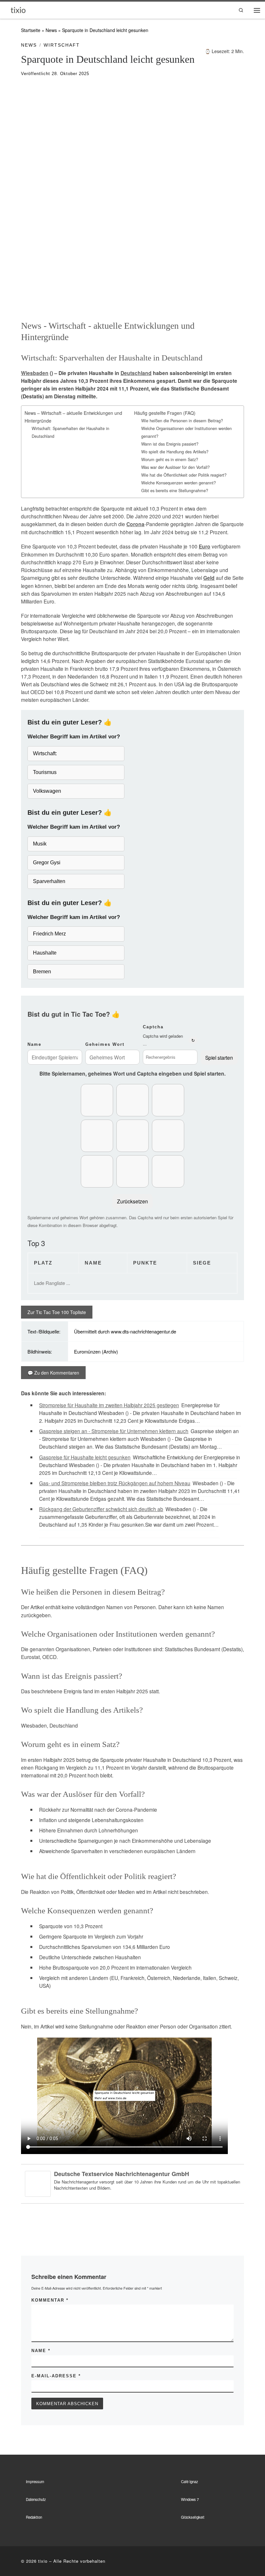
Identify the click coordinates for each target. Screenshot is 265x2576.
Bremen (42, 972)
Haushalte (45, 953)
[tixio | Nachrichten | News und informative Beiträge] (18, 10)
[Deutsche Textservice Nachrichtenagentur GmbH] (38, 2183)
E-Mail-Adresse (56, 2376)
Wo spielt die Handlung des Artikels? (175, 452)
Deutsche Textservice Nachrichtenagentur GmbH (122, 2174)
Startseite (31, 30)
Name (34, 1044)
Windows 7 (190, 2499)
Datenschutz (36, 2499)
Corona (135, 524)
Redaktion (34, 2517)
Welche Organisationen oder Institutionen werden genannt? (186, 432)
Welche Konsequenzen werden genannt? (179, 483)
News (51, 30)
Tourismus (45, 772)
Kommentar (50, 2300)
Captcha (153, 1027)
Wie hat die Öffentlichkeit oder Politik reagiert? (184, 475)
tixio (43, 2561)
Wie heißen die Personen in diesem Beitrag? (182, 421)
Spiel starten (219, 1057)
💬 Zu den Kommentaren (53, 1373)
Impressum (35, 2482)
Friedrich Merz (49, 934)
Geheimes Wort (105, 1044)
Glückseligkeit (193, 2517)
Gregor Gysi (47, 862)
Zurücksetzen (132, 1201)
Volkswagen (47, 791)
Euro (205, 547)
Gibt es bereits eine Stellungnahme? (175, 491)
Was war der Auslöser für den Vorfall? (175, 467)
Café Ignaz (190, 2482)
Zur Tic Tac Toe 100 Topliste (57, 1312)
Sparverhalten (49, 881)
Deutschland (136, 373)
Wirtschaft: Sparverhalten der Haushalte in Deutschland (70, 432)
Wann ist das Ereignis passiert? (170, 444)
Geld (209, 578)
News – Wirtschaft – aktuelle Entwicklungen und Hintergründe (73, 417)
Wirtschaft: (45, 753)
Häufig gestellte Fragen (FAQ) (165, 413)
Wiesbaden (35, 373)
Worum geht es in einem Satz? (170, 459)
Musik (40, 844)
